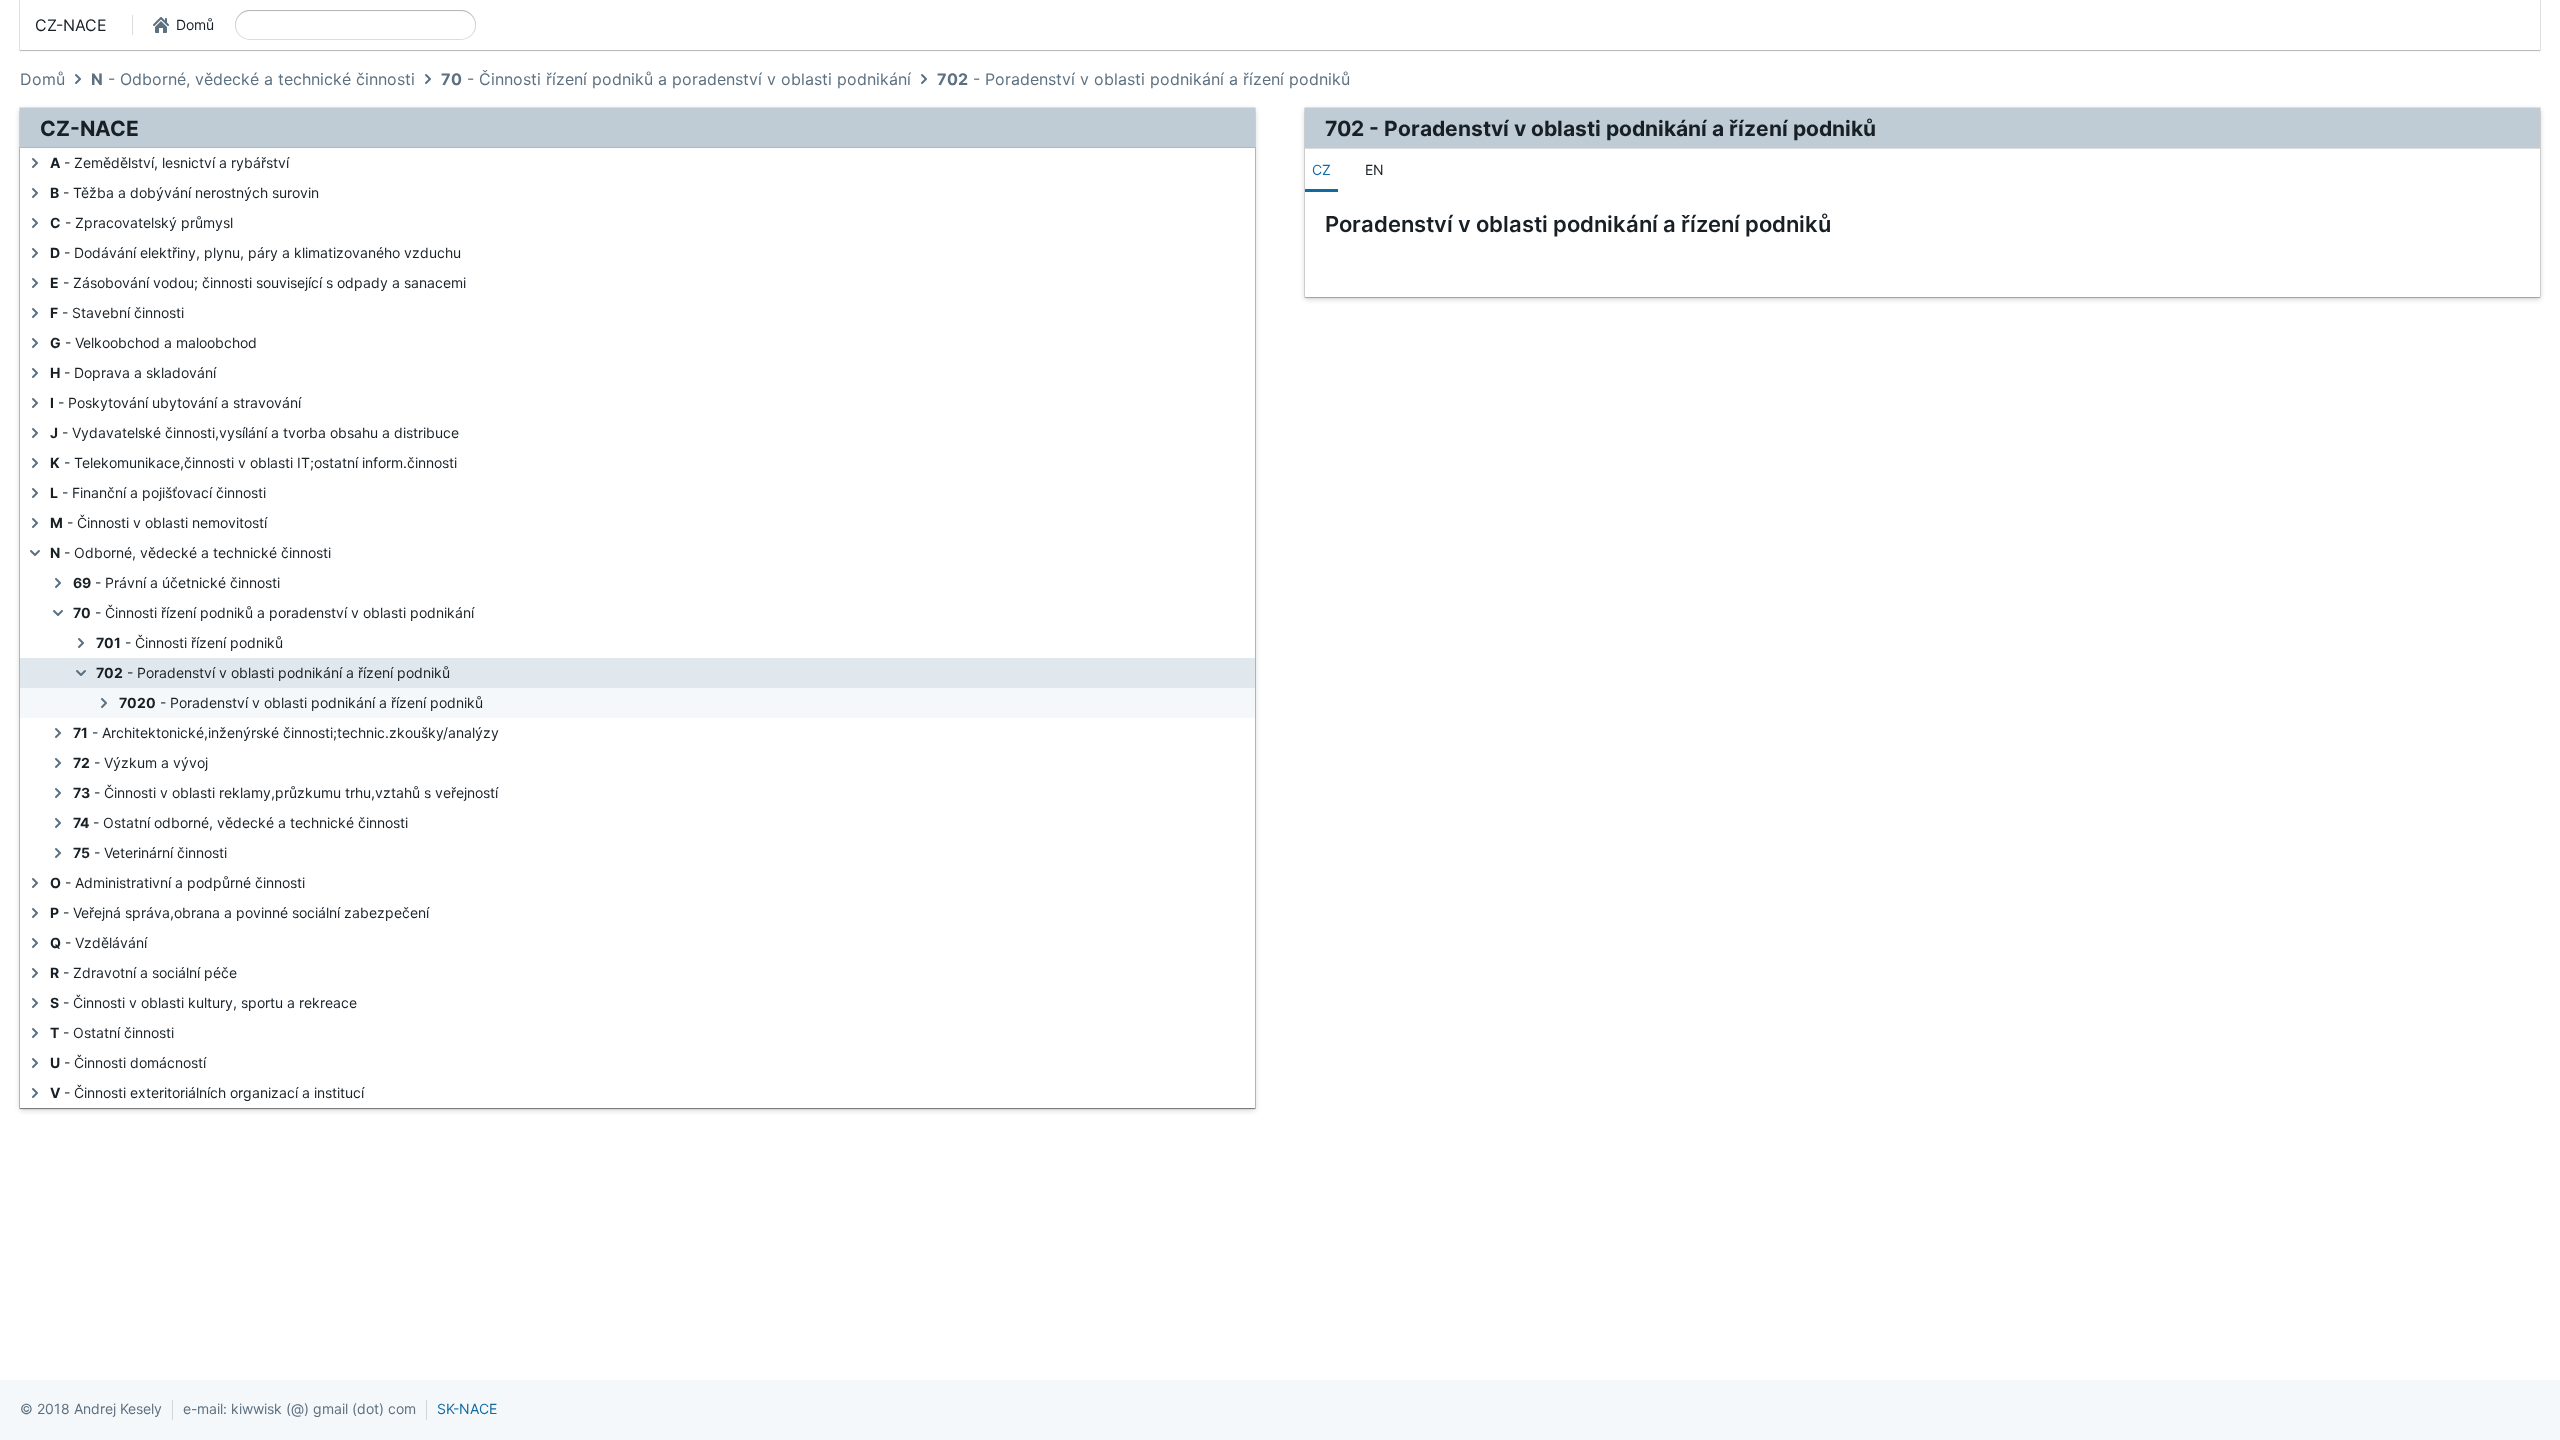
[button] (183, 25)
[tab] (1321, 170)
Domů (42, 79)
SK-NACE (467, 1408)
